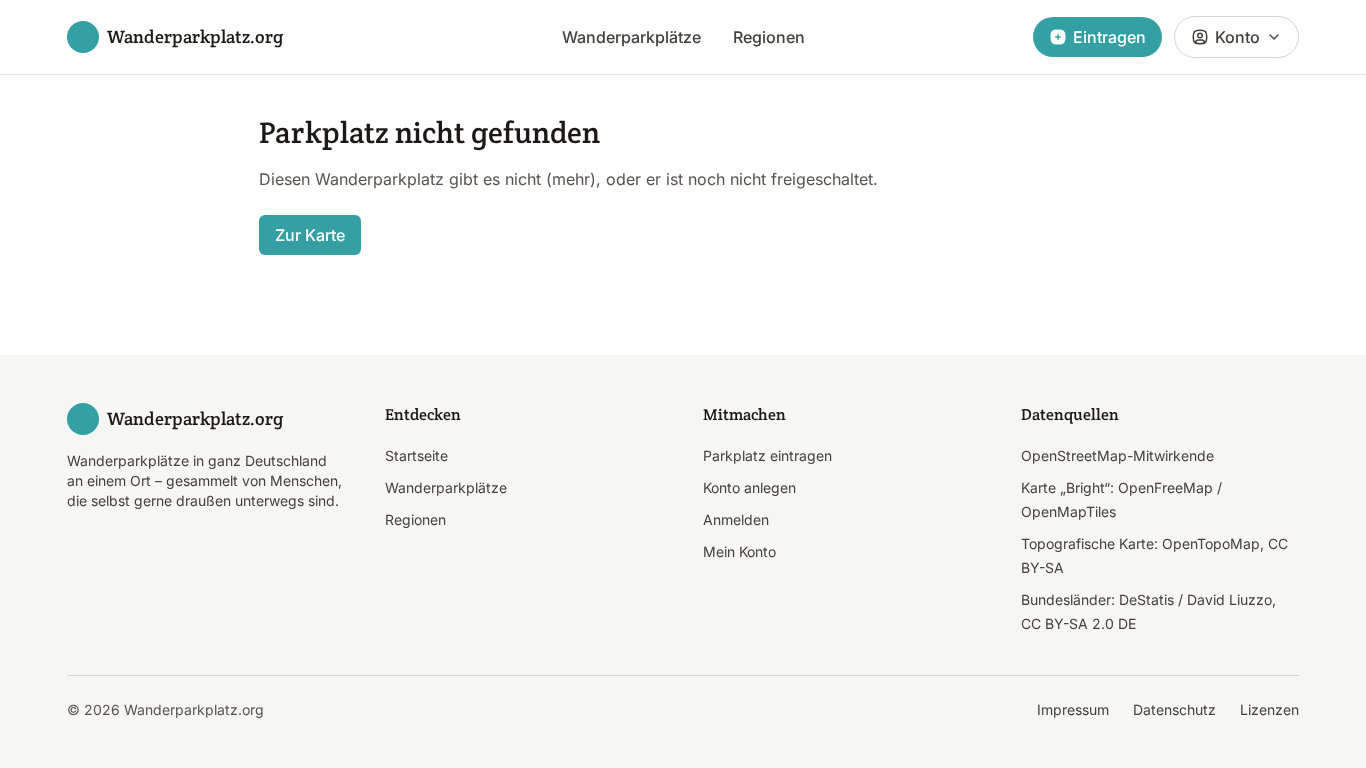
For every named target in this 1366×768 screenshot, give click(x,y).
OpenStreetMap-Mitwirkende (1117, 455)
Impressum (1073, 709)
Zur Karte (310, 235)
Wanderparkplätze (631, 37)
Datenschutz (1174, 709)
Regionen (769, 37)
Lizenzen (1269, 709)
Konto (1237, 37)
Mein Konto (739, 551)
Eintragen (1109, 37)
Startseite (416, 455)
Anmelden (736, 519)
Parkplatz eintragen (767, 455)
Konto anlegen (749, 487)
